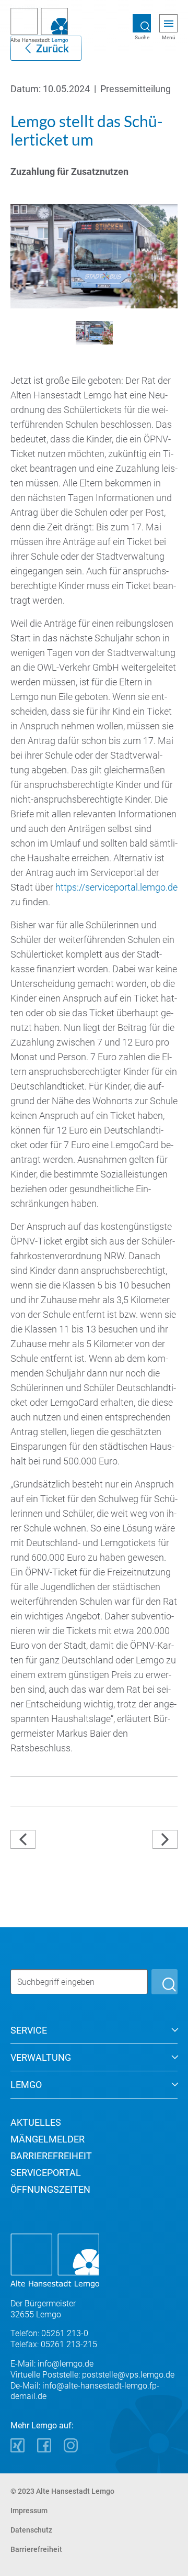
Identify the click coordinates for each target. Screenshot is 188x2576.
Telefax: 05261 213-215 (54, 2344)
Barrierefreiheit (36, 2549)
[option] (94, 256)
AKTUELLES (36, 2122)
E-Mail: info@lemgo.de (52, 2364)
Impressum (29, 2511)
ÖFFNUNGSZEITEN (50, 2189)
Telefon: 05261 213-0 (49, 2333)
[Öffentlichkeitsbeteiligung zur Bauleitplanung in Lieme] (165, 1840)
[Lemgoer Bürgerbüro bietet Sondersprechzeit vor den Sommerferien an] (49, 1840)
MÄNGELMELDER (48, 2139)
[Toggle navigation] (169, 24)
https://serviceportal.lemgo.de (116, 887)
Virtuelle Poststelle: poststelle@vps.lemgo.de (92, 2375)
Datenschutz (31, 2530)
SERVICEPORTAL (46, 2173)
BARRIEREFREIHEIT (51, 2156)
